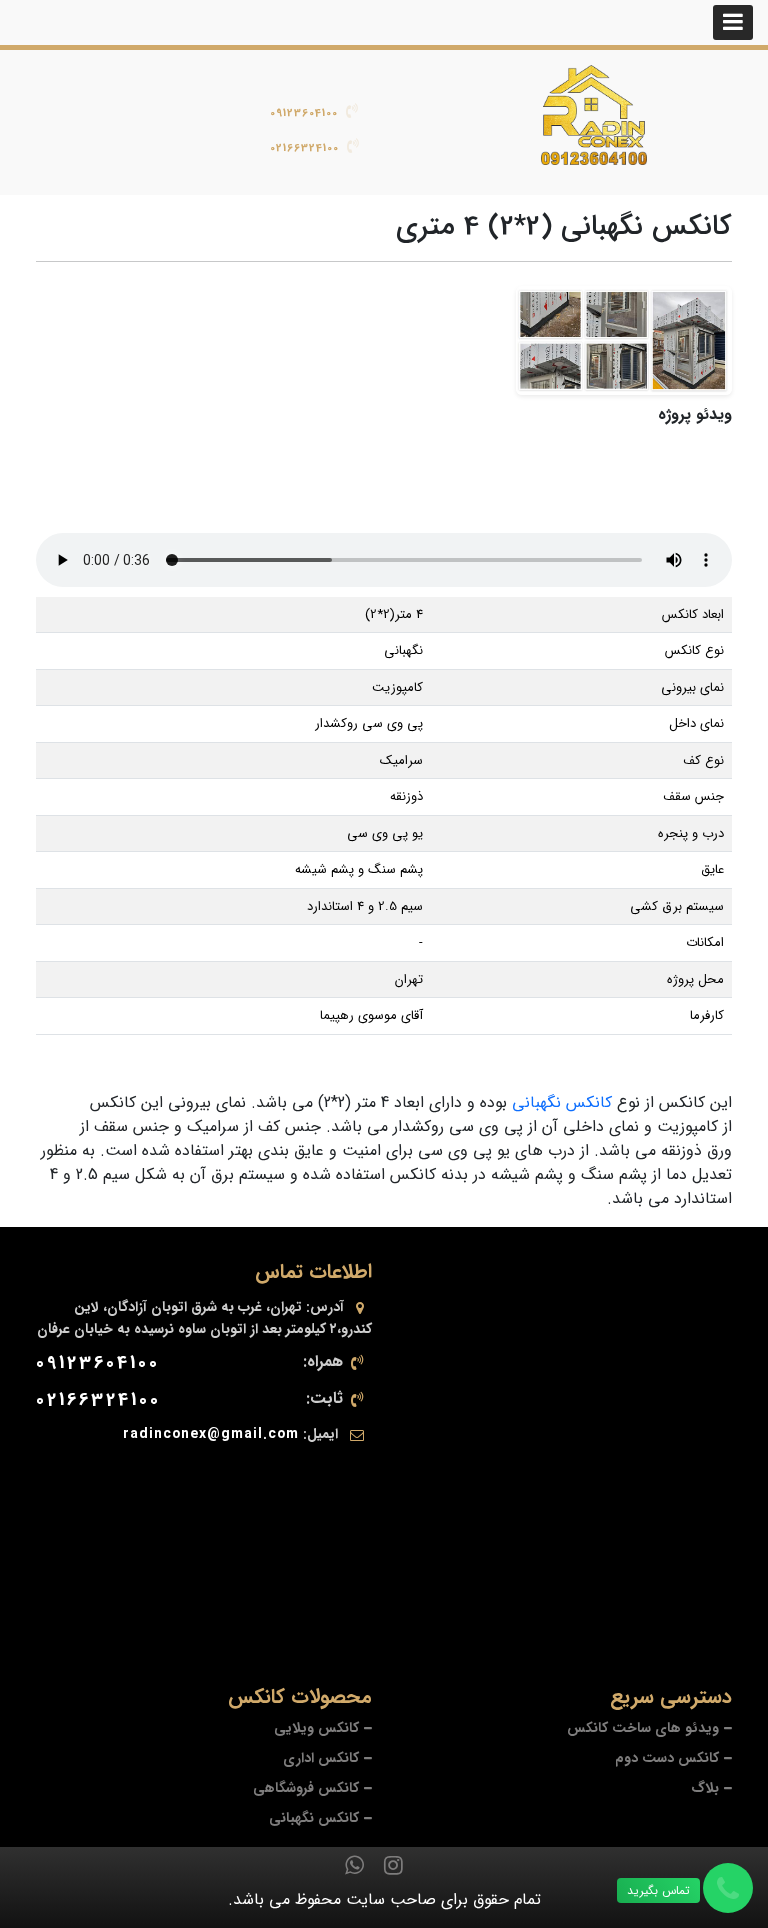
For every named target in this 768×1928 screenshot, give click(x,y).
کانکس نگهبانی (562, 1102)
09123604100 (304, 113)
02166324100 (304, 148)
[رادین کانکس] (594, 115)
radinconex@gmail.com (211, 1434)
